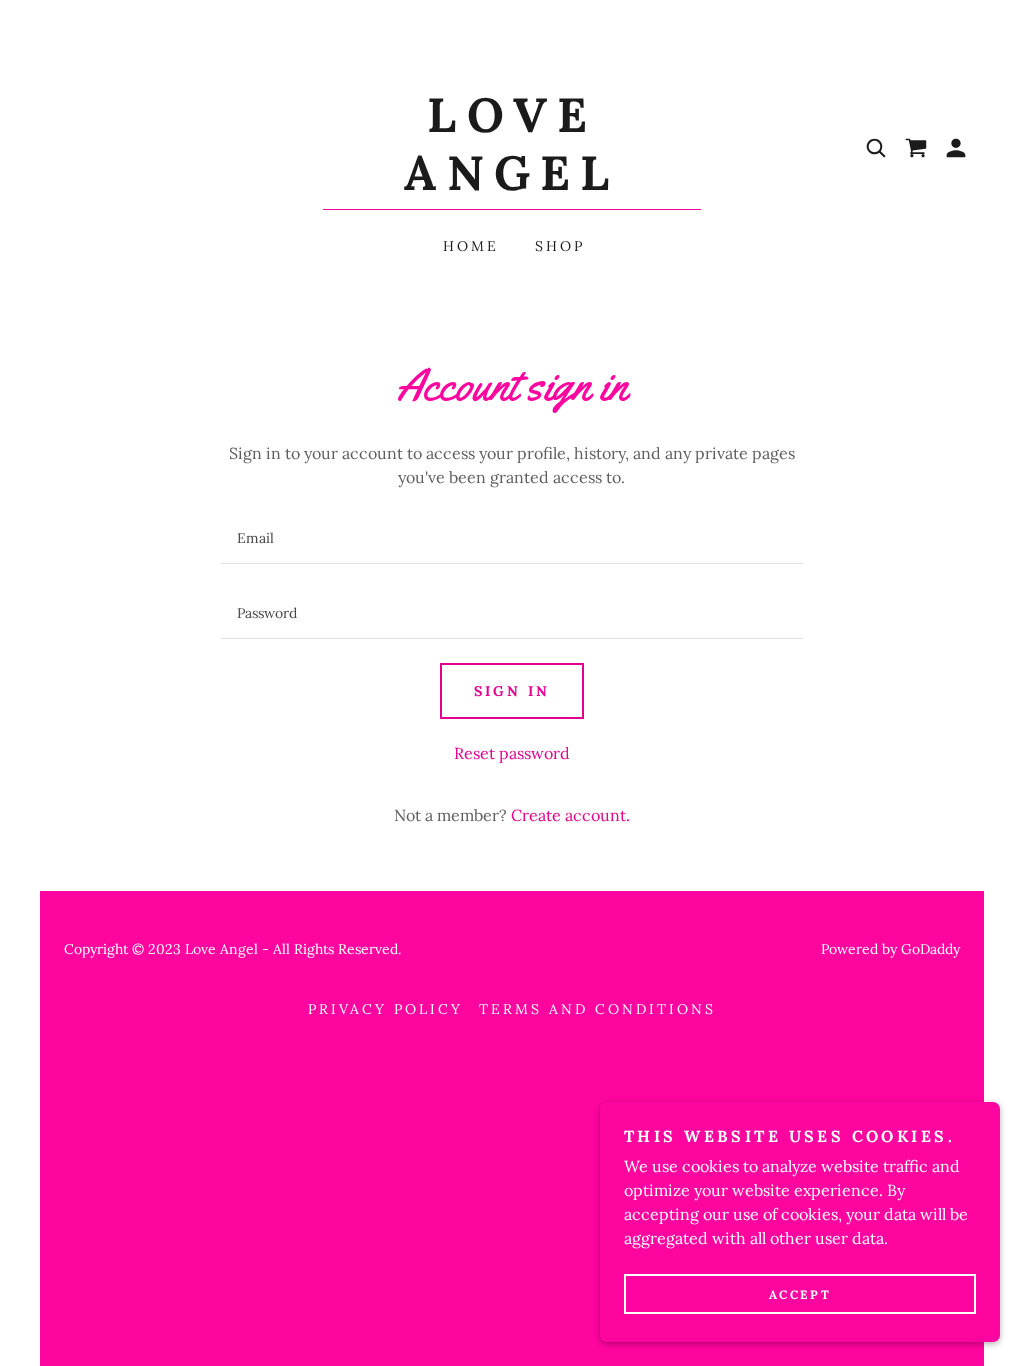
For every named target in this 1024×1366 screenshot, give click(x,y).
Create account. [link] (570, 815)
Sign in (512, 691)
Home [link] (471, 246)
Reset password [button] (512, 753)
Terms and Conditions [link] (597, 1009)
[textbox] (511, 538)
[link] (512, 184)
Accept (800, 1294)
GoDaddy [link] (930, 949)
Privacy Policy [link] (385, 1009)
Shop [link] (560, 246)
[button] (956, 148)
